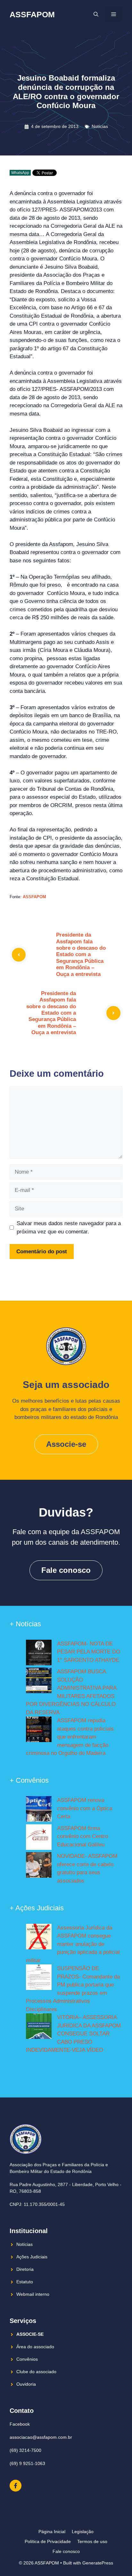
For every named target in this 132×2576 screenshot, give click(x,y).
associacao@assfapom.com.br (41, 2437)
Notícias (100, 126)
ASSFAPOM (32, 14)
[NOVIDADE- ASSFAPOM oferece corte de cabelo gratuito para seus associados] (39, 1866)
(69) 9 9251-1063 (27, 2463)
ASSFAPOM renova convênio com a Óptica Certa (85, 1808)
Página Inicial (52, 2532)
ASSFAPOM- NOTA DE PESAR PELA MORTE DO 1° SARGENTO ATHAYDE (89, 1652)
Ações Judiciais (32, 2257)
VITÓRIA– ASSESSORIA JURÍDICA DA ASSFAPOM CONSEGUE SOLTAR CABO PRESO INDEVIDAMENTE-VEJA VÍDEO (73, 2034)
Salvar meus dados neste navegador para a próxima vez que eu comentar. (69, 1228)
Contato (22, 2411)
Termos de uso (92, 2541)
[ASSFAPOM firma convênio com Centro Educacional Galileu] (39, 1838)
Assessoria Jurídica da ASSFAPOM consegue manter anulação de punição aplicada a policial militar (73, 1944)
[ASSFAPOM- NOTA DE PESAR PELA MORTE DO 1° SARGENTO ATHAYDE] (39, 1654)
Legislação (83, 2532)
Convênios (27, 2359)
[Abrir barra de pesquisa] (96, 14)
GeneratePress (98, 2563)
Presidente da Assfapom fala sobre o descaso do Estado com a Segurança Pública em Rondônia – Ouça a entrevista (81, 954)
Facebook (20, 2424)
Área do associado (35, 2347)
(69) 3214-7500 (25, 2450)
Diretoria (25, 2269)
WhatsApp (20, 173)
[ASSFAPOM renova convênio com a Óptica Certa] (39, 1810)
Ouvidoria (26, 2384)
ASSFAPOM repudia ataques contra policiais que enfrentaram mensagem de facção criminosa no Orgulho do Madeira (70, 1737)
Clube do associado (36, 2372)
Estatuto (25, 2282)
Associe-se (66, 1444)
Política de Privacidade (48, 2541)
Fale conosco (66, 1570)
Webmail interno (33, 2294)
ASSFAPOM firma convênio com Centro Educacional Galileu (82, 1836)
